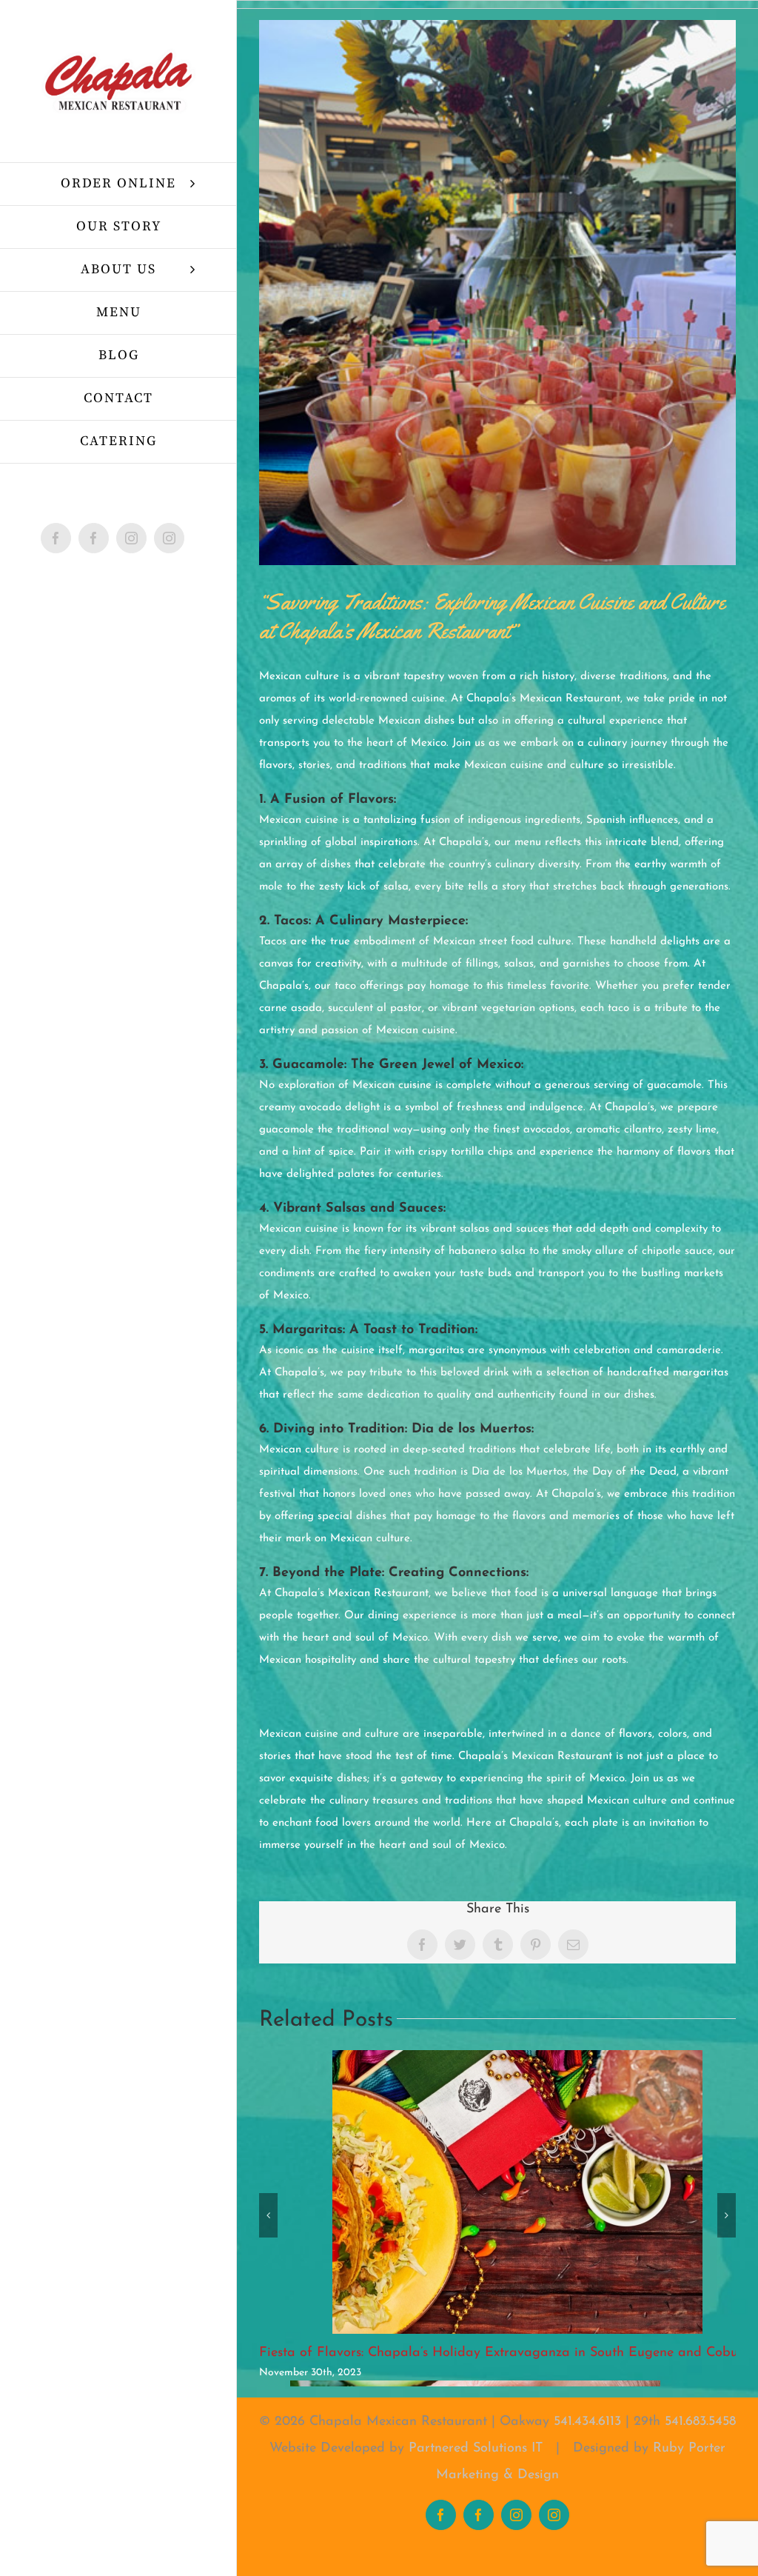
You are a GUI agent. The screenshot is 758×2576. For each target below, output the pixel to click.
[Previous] (268, 2215)
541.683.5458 (700, 2422)
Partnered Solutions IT (476, 2449)
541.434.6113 (587, 2422)
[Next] (727, 2215)
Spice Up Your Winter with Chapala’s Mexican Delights (426, 2353)
